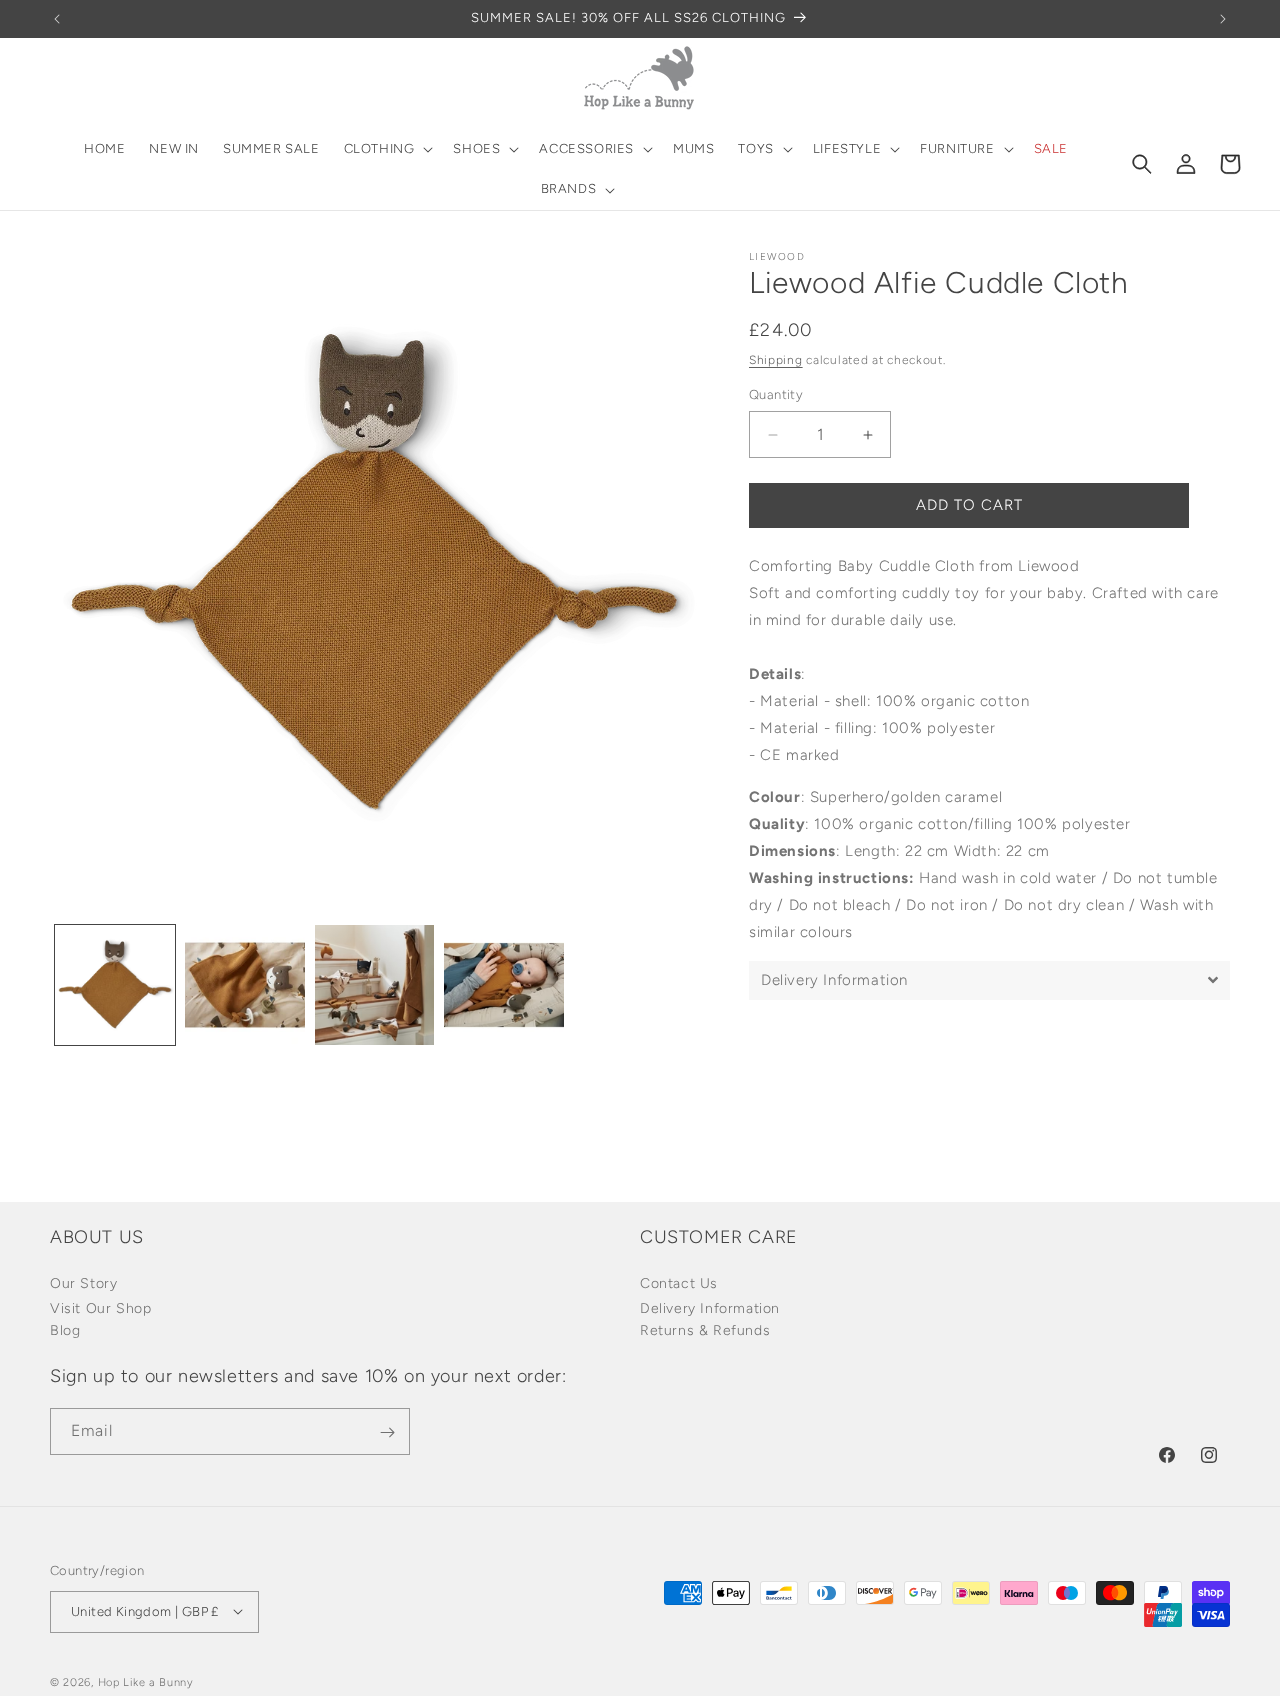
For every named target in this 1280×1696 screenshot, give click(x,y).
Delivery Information (710, 1308)
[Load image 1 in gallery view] (115, 985)
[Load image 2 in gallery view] (245, 985)
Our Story (83, 1283)
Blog (65, 1330)
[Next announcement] (1223, 19)
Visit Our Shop (100, 1308)
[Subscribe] (387, 1432)
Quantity (776, 395)
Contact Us (679, 1283)
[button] (387, 149)
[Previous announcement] (57, 19)
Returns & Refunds (705, 1330)
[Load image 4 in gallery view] (504, 985)
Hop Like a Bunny (146, 1681)
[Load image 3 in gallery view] (375, 985)
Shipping (776, 360)
